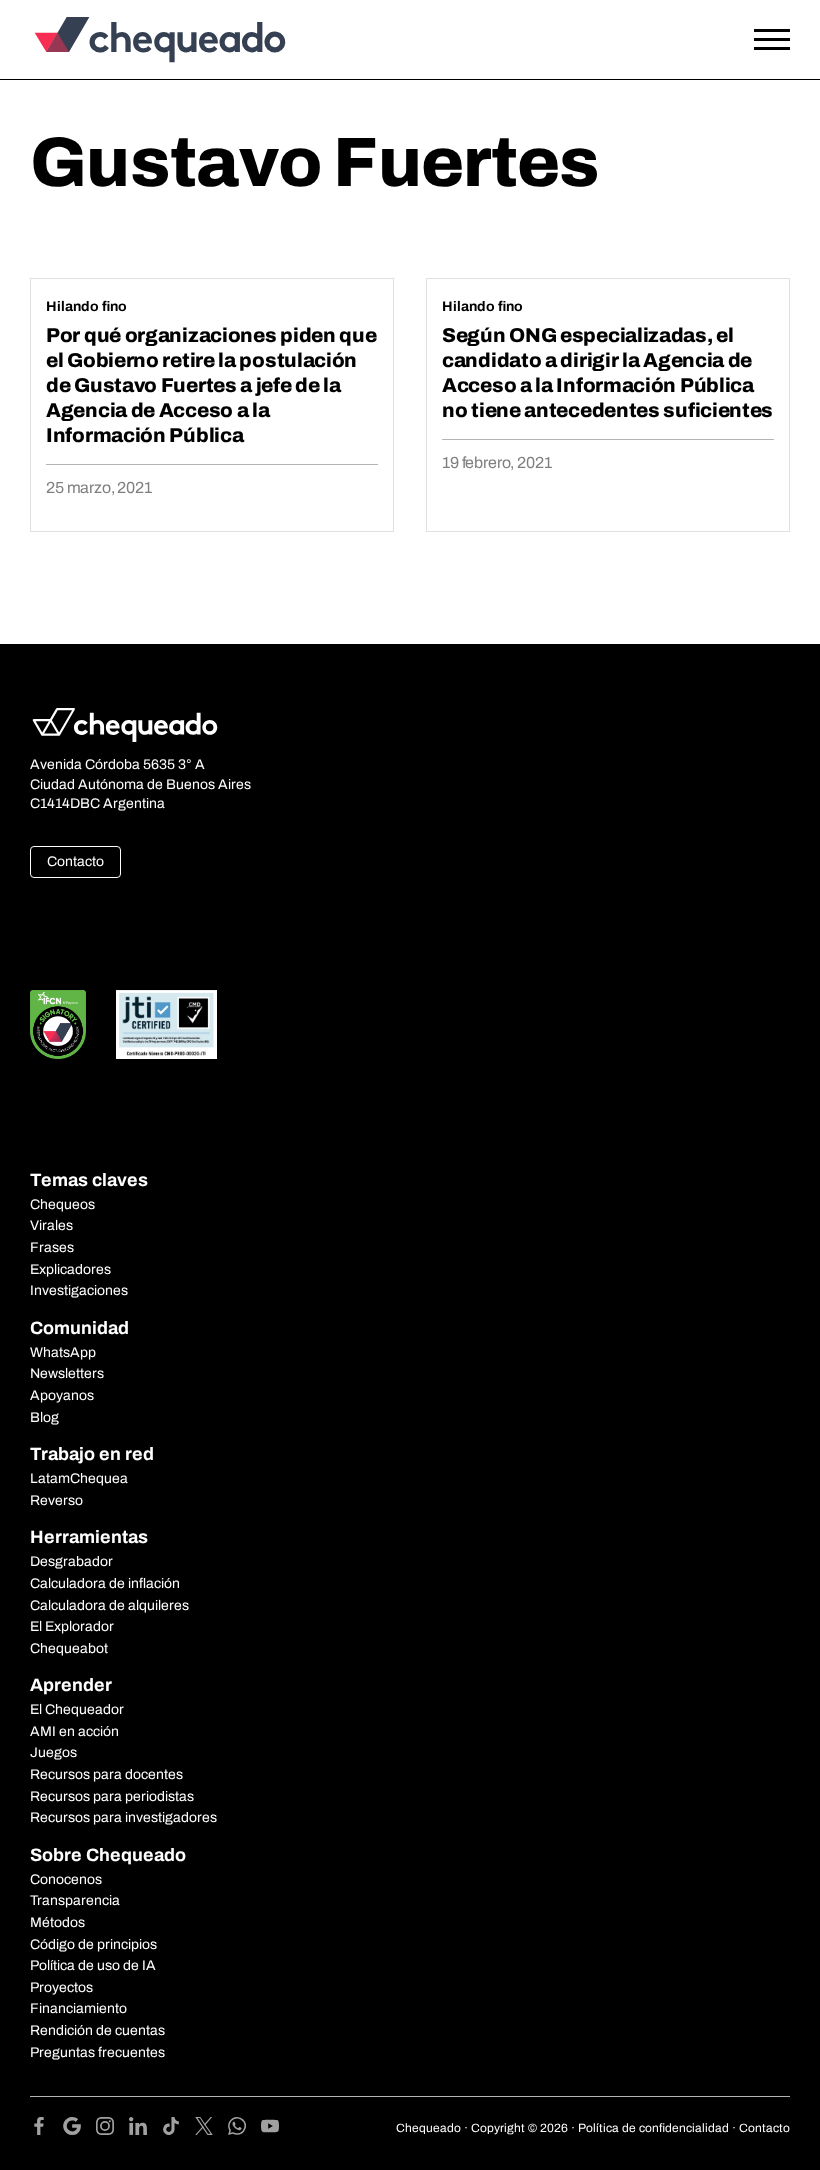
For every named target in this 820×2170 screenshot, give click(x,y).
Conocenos (66, 1879)
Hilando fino (86, 306)
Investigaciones (79, 1290)
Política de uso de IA (93, 1965)
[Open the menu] (772, 40)
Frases (52, 1247)
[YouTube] (270, 2129)
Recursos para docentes (106, 1774)
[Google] (79, 2129)
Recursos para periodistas (112, 1796)
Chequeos (62, 1204)
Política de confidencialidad (653, 2128)
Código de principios (93, 1944)
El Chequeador (77, 1709)
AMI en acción (74, 1731)
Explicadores (70, 1269)
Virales (51, 1225)
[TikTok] (178, 2129)
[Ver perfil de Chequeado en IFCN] (58, 1024)
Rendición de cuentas (97, 2030)
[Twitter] (211, 2129)
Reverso (56, 1500)
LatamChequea (79, 1478)
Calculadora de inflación (105, 1583)
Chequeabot (69, 1648)
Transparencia (75, 1900)
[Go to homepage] (124, 39)
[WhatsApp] (244, 2129)
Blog (44, 1417)
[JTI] (167, 1024)
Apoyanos (62, 1395)
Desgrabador (71, 1561)
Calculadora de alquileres (109, 1605)
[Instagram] (112, 2129)
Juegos (53, 1752)
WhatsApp (63, 1352)
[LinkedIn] (145, 2129)
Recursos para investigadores (123, 1817)
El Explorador (72, 1626)
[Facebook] (46, 2129)
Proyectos (61, 1987)
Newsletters (67, 1373)
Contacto (75, 861)
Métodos (57, 1922)
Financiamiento (78, 2008)
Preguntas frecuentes (97, 2052)
